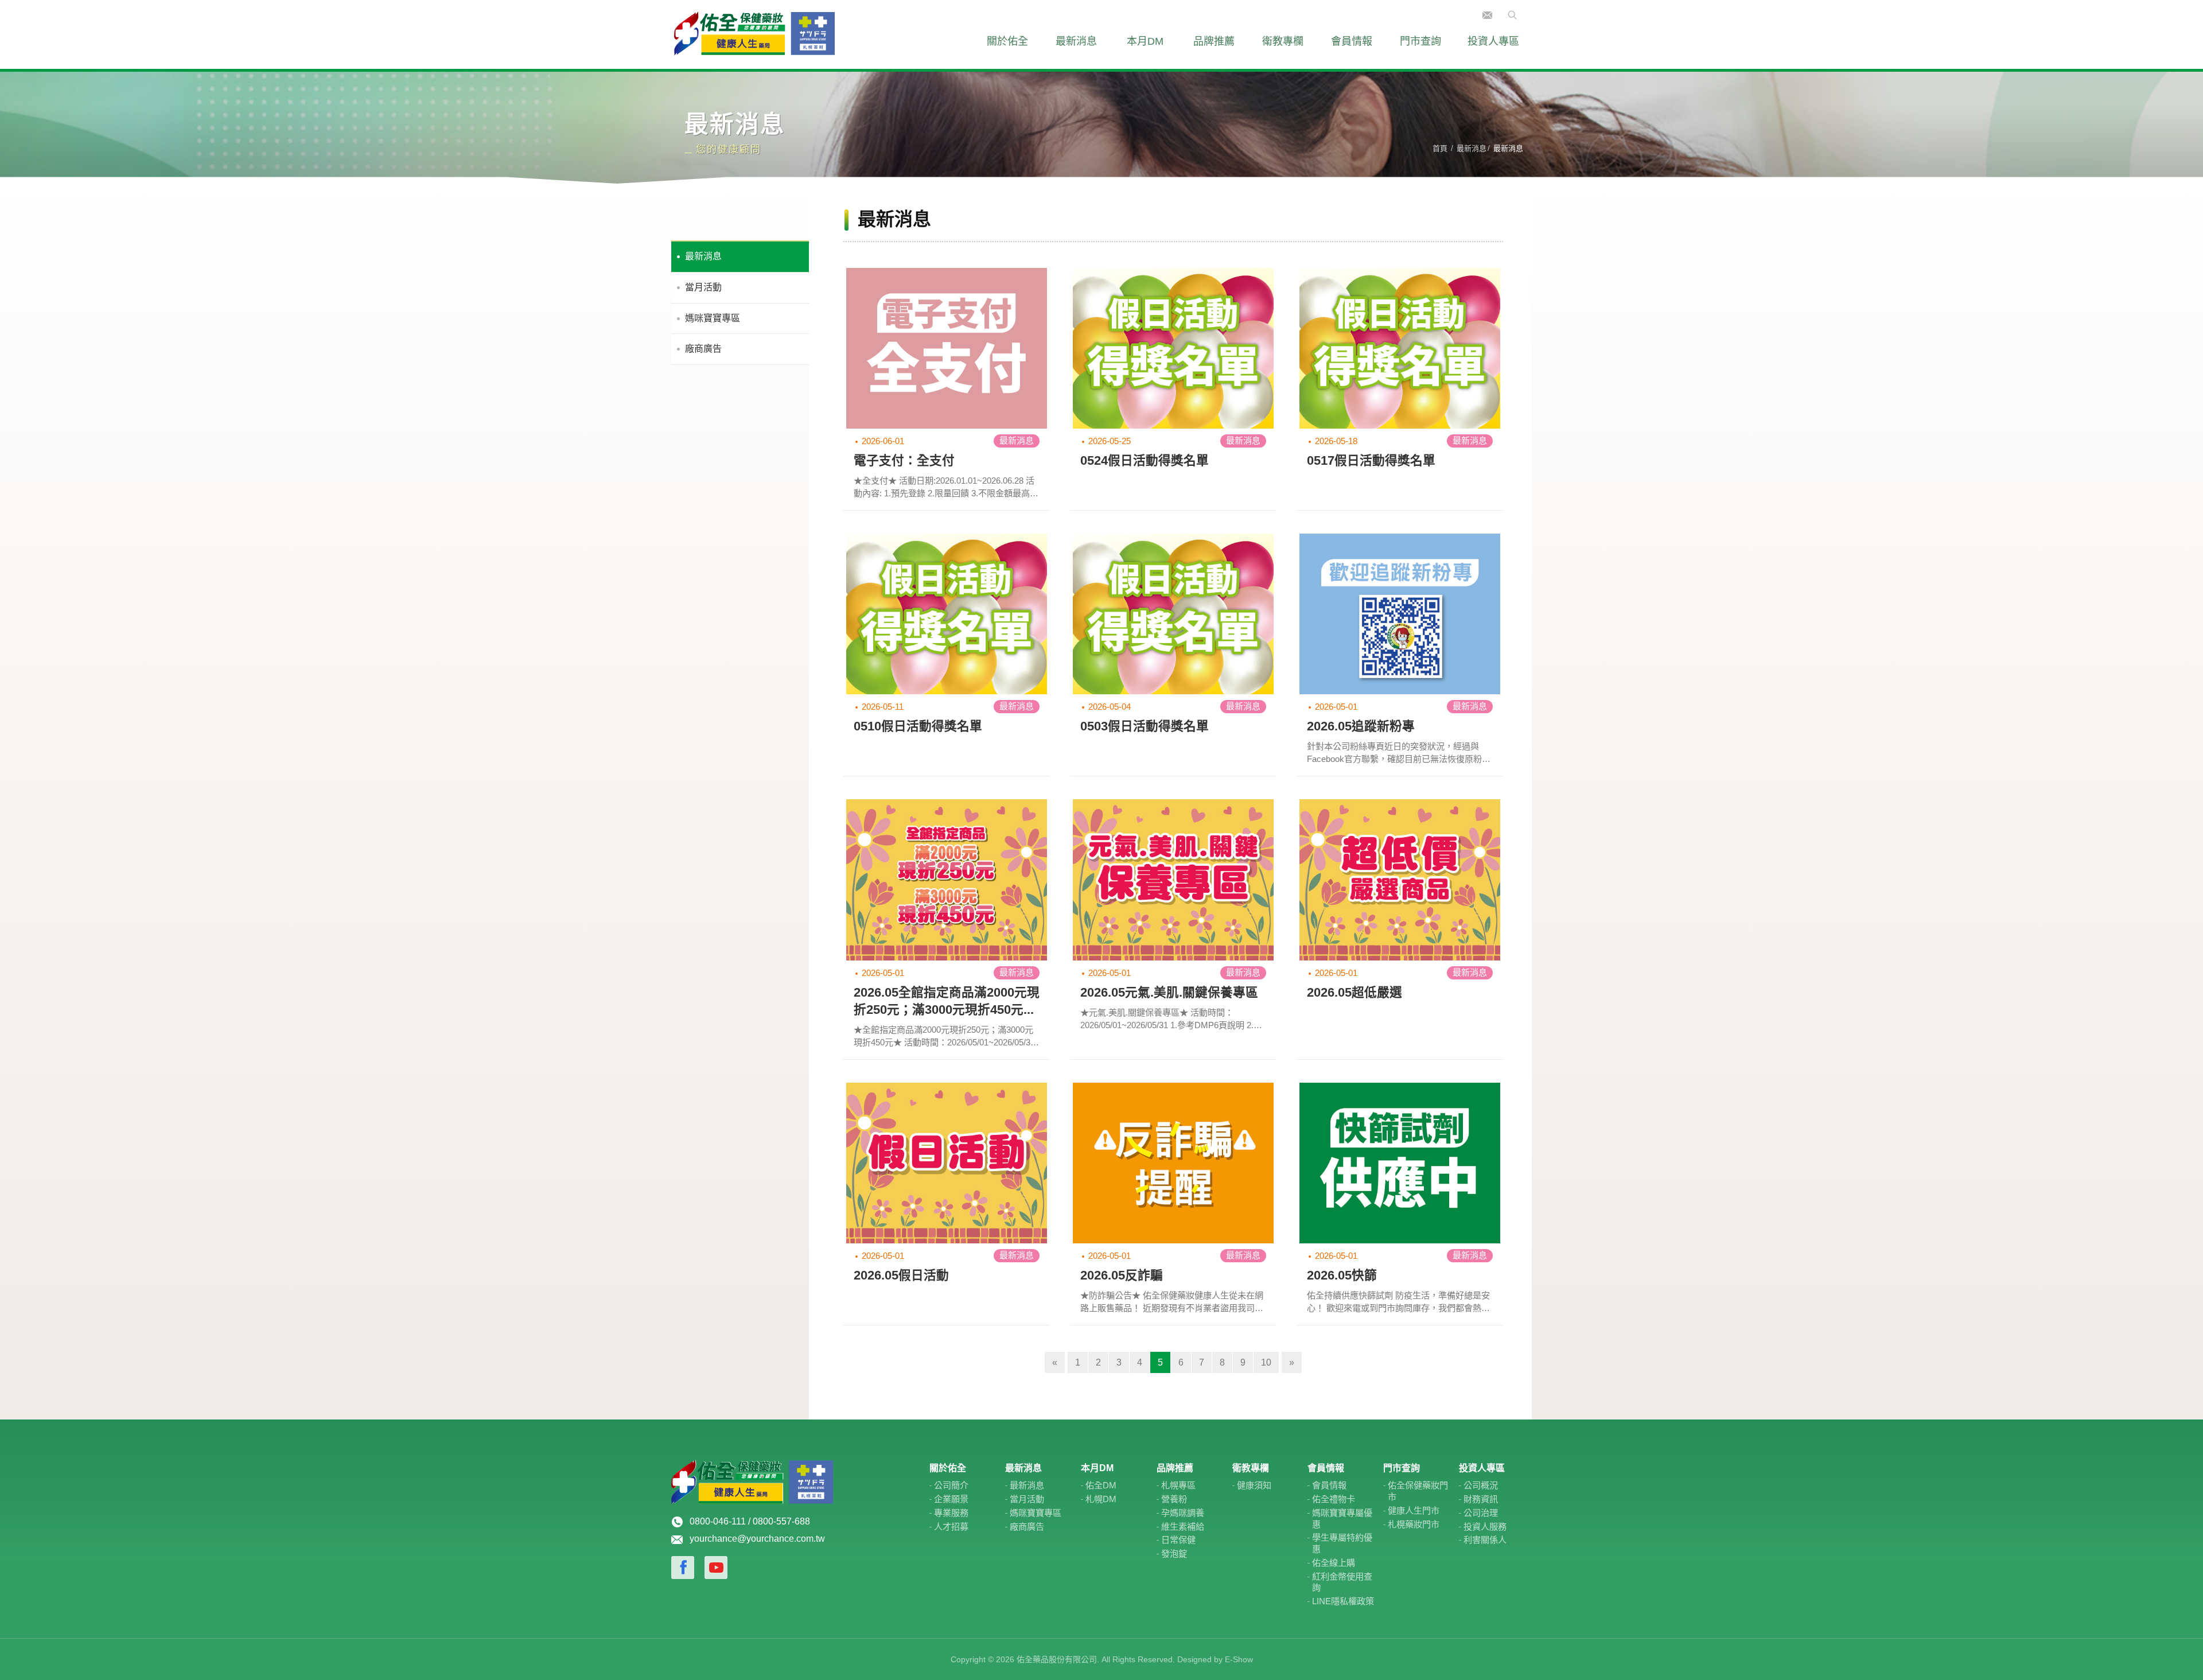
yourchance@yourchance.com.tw (757, 1539)
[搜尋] (1509, 14)
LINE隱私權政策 (1343, 1601)
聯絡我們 (1487, 15)
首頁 (1440, 148)
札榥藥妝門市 (1414, 1524)
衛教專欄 (1283, 41)
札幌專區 (1178, 1485)
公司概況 (1481, 1485)
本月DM (1145, 41)
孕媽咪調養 (1183, 1513)
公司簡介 (951, 1485)
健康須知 (1254, 1485)
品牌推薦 (1214, 41)
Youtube (716, 1568)
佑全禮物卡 (1334, 1499)
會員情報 (1352, 41)
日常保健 (1178, 1540)
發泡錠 (1174, 1553)
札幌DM (1101, 1499)
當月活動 (703, 287)
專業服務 (951, 1513)
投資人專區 (1493, 41)
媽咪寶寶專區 (713, 318)
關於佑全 (1007, 41)
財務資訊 (1481, 1499)
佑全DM (1101, 1485)
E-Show (1239, 1659)
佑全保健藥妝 (754, 34)
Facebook (683, 1568)
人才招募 (951, 1527)
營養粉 (1174, 1499)
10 (1266, 1362)
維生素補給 (1183, 1527)
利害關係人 (1485, 1540)
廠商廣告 (703, 349)
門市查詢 (1420, 41)
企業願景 (951, 1499)
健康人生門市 (1414, 1510)
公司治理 (1481, 1513)
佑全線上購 (1334, 1563)
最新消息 (1076, 41)
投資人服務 (1485, 1527)
